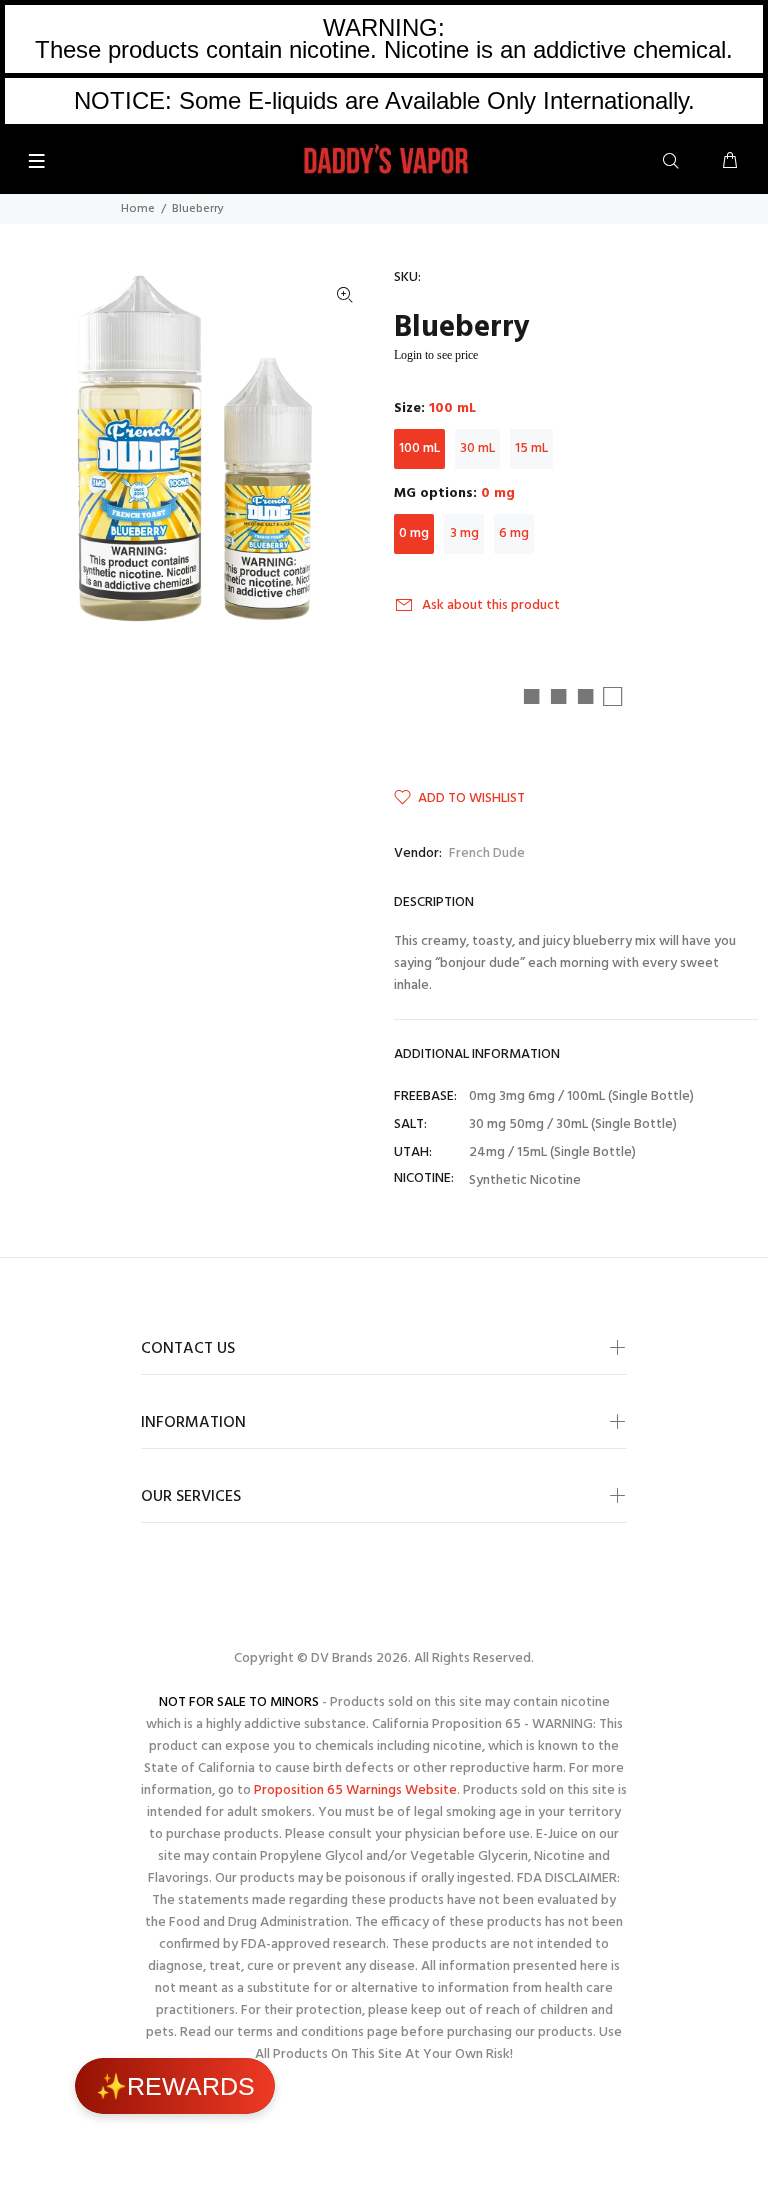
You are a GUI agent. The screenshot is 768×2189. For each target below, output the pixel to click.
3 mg (464, 533)
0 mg (414, 533)
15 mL (531, 448)
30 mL (477, 448)
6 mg (514, 533)
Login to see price (436, 355)
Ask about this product (491, 605)
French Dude (487, 853)
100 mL (419, 448)
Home (138, 209)
